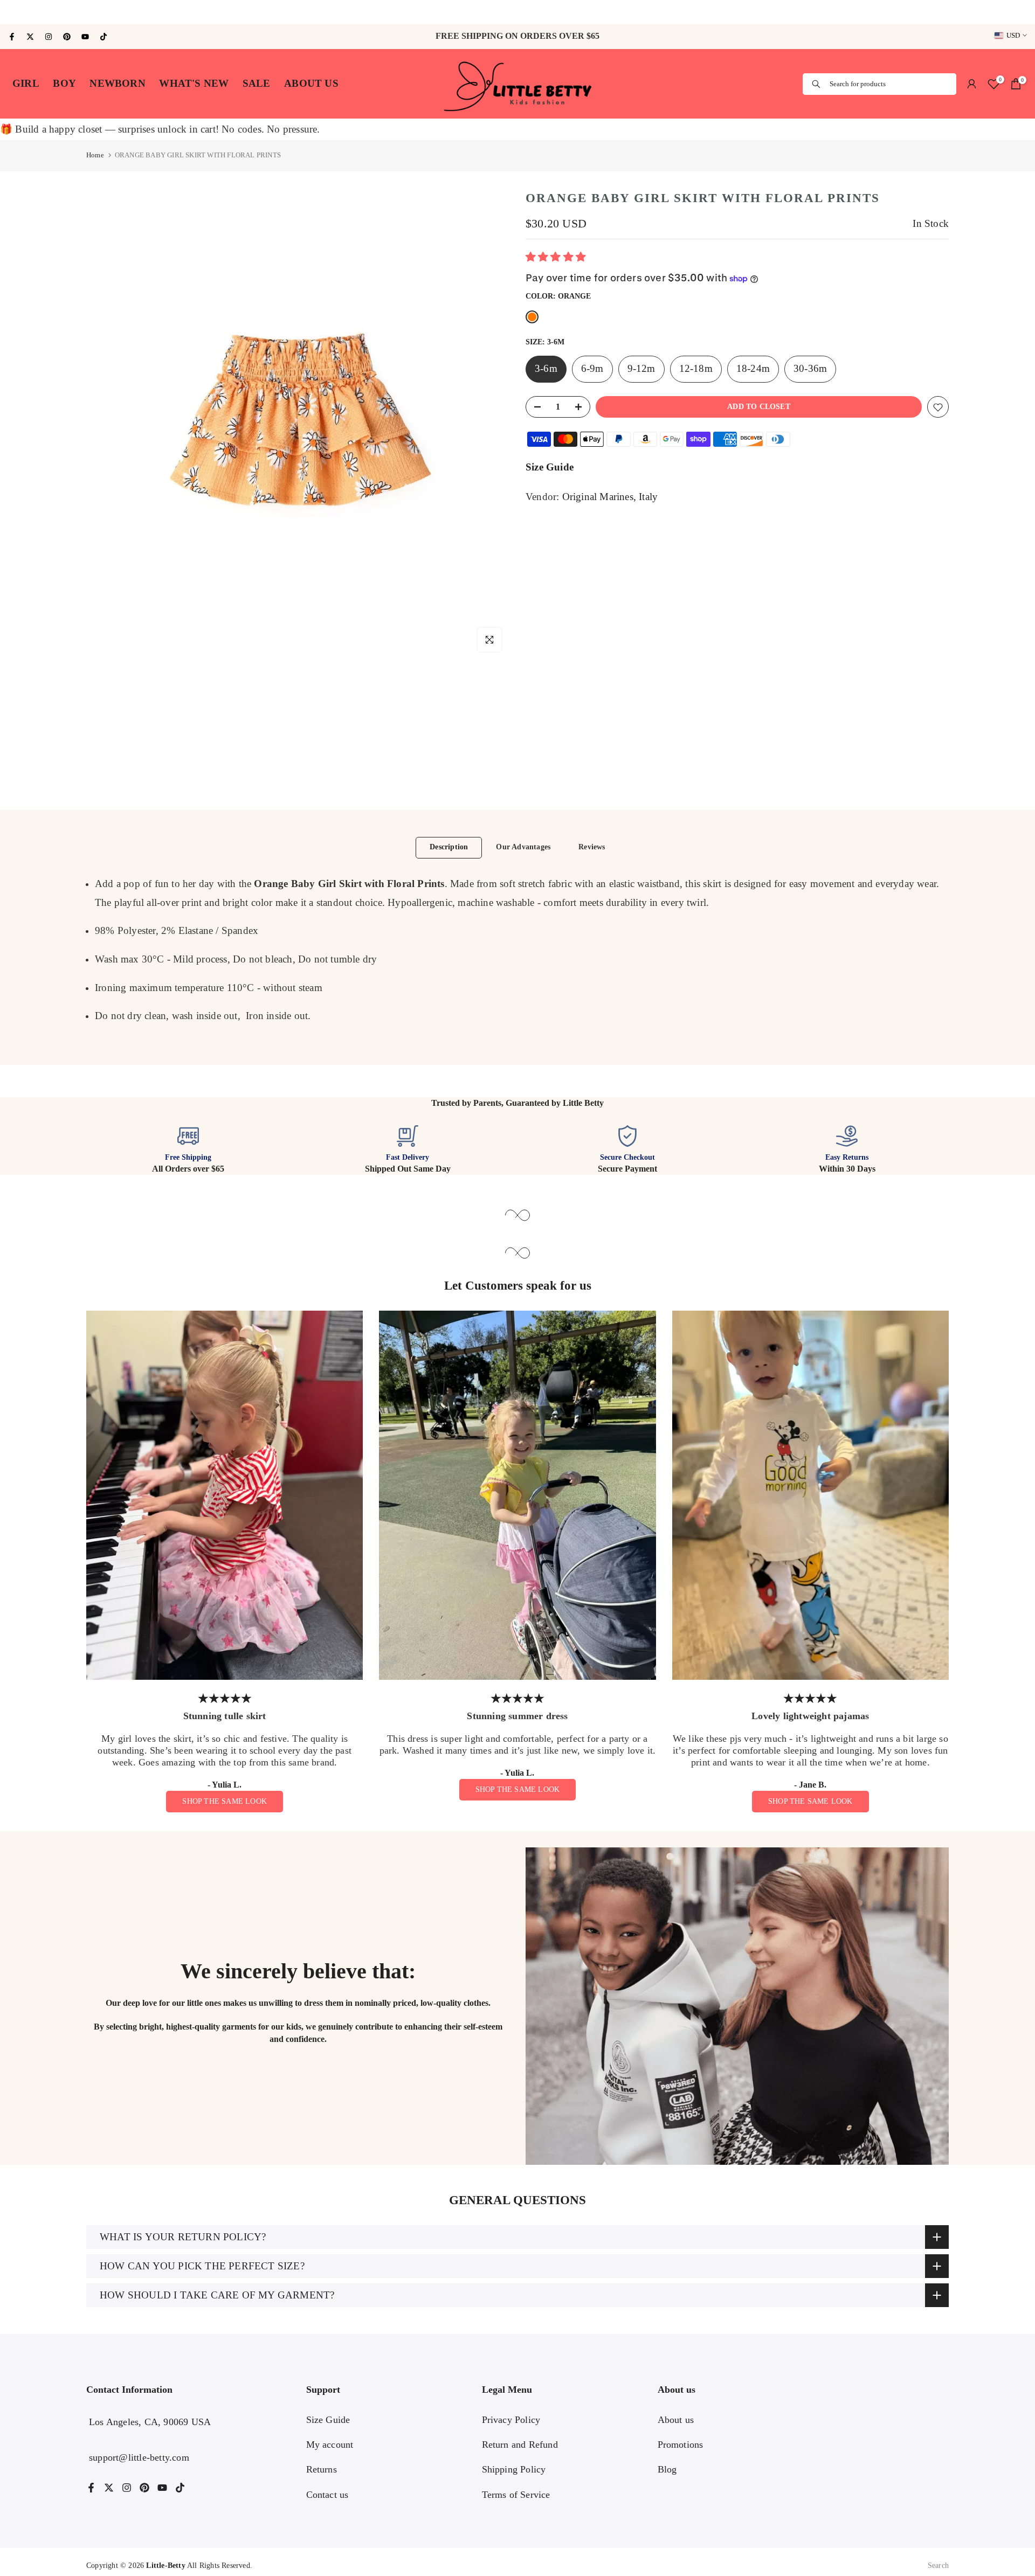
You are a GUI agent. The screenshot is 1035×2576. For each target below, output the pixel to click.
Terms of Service (516, 2495)
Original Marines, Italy (610, 497)
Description (449, 847)
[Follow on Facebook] (12, 37)
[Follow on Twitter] (30, 37)
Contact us (327, 2495)
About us (676, 2420)
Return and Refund (520, 2445)
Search (938, 2565)
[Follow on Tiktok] (103, 37)
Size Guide (550, 468)
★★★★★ (225, 1698)
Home (95, 155)
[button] (557, 258)
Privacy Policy (511, 2420)
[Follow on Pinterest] (67, 37)
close (16, 12)
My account (330, 2445)
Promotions (681, 2445)
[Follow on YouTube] (85, 37)
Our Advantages (523, 847)
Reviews (592, 847)
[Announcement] (517, 12)
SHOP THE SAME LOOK (225, 1801)
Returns (322, 2469)
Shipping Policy (514, 2469)
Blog (667, 2469)
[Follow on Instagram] (49, 37)
